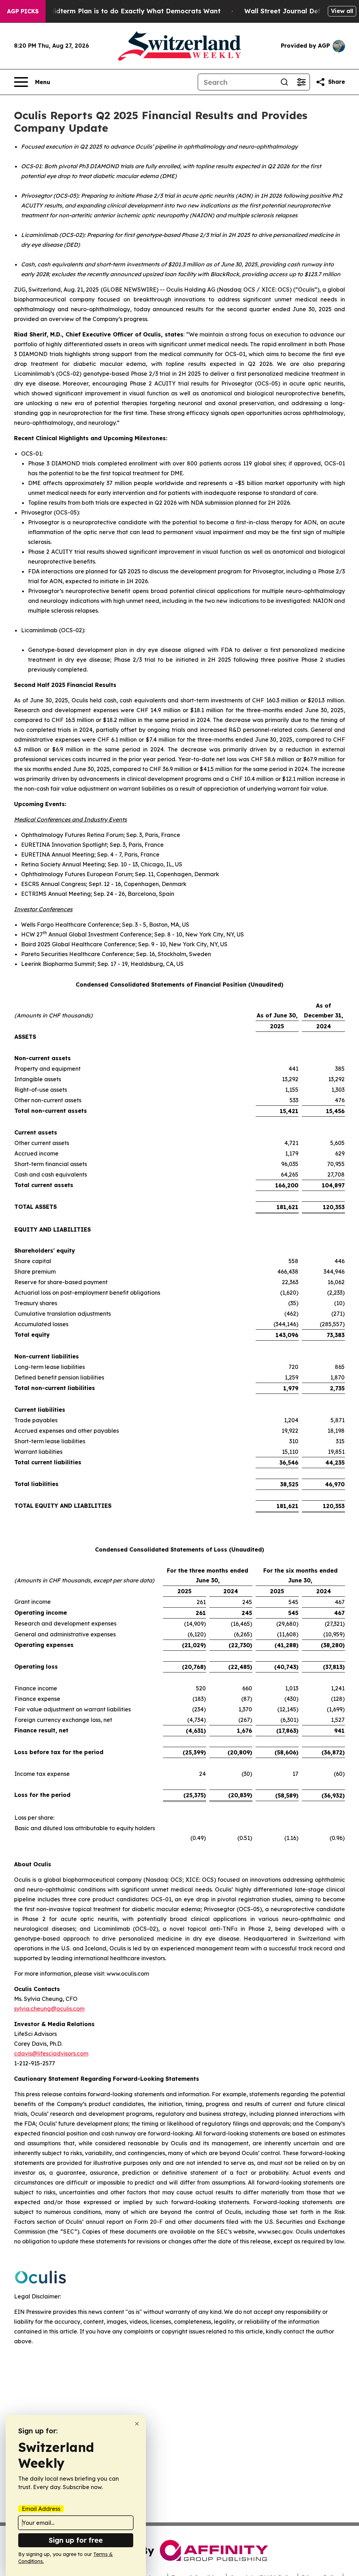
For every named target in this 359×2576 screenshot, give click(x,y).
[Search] (284, 82)
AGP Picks (23, 11)
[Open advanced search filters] (301, 82)
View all (342, 11)
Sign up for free (76, 2540)
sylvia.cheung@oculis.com (49, 2009)
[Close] (137, 2424)
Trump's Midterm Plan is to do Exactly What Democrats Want (121, 11)
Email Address (41, 2509)
